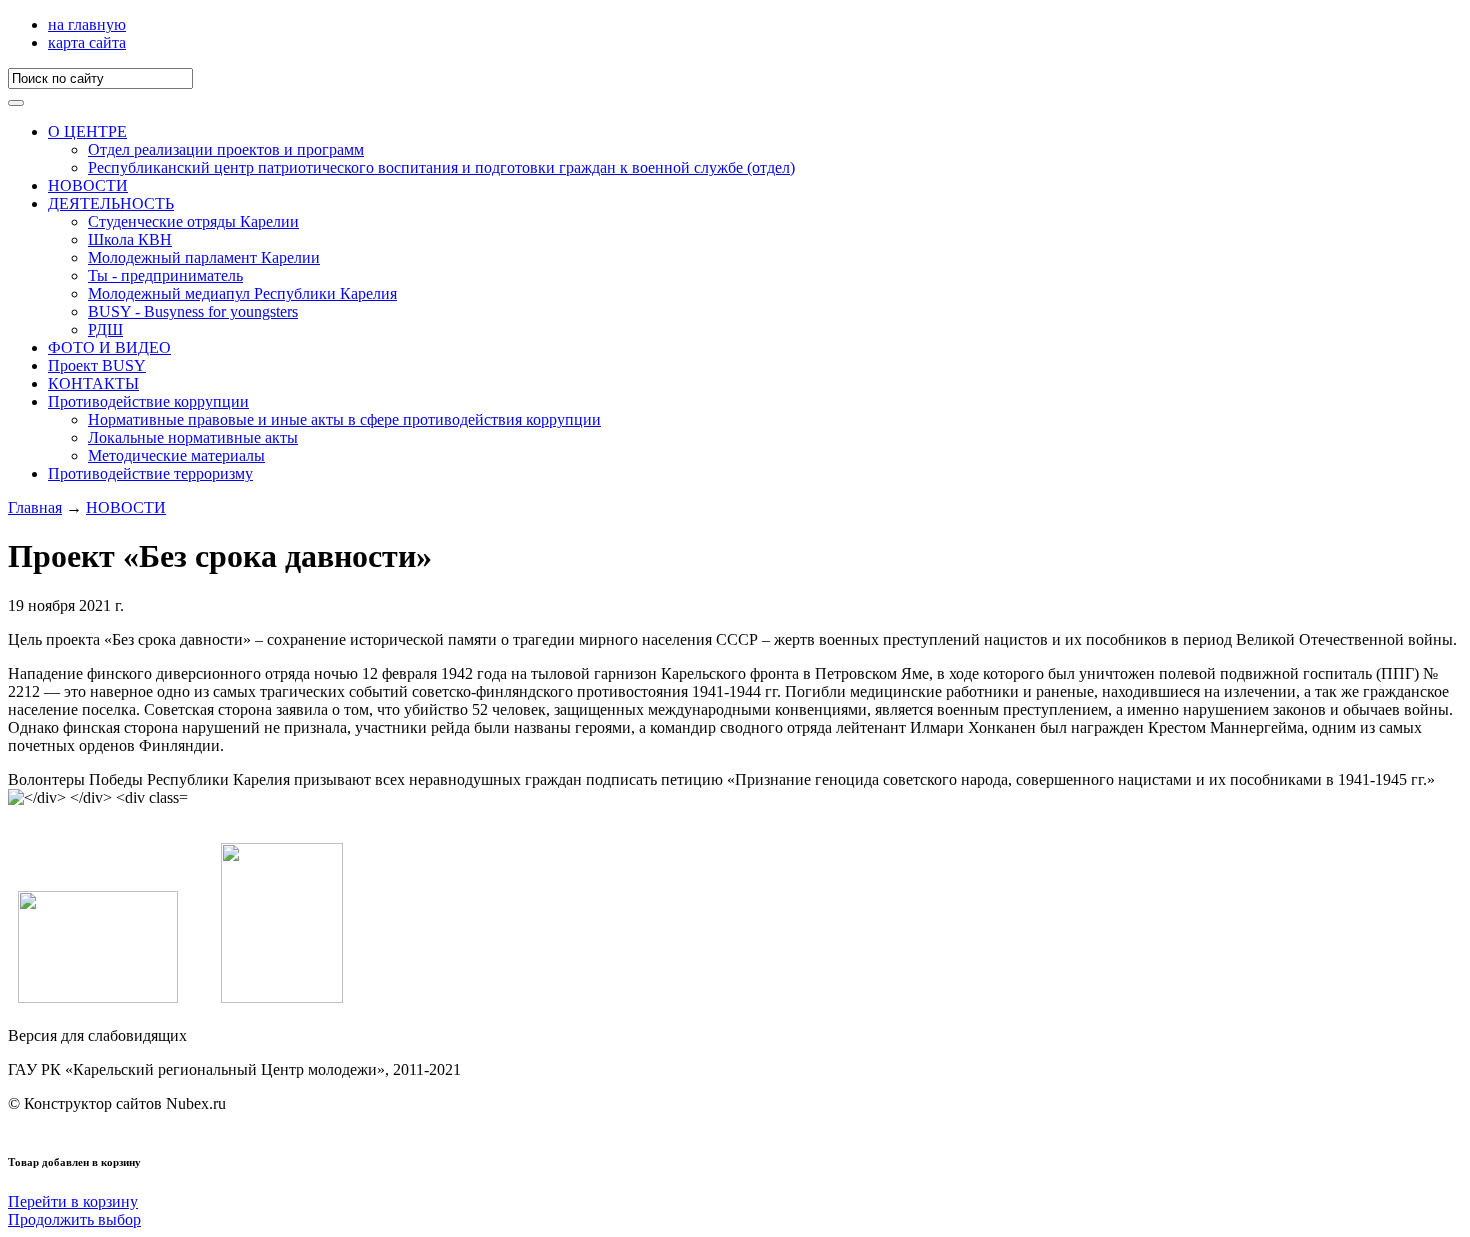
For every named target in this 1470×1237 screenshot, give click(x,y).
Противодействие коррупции (148, 401)
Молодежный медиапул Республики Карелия (242, 293)
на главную (87, 24)
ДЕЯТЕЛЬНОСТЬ (111, 203)
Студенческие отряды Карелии (193, 221)
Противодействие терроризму (150, 473)
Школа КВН (130, 239)
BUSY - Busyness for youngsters (193, 311)
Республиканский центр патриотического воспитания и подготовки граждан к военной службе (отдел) (441, 167)
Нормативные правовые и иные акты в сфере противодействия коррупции (344, 419)
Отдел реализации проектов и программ (226, 149)
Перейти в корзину (73, 1201)
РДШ (105, 329)
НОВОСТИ (88, 185)
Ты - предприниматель (165, 275)
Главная (35, 507)
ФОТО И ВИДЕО (109, 347)
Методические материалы (176, 455)
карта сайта (87, 42)
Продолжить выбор (74, 1219)
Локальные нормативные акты (193, 437)
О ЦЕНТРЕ (87, 131)
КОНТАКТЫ (93, 383)
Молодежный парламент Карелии (204, 257)
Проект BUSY (97, 365)
